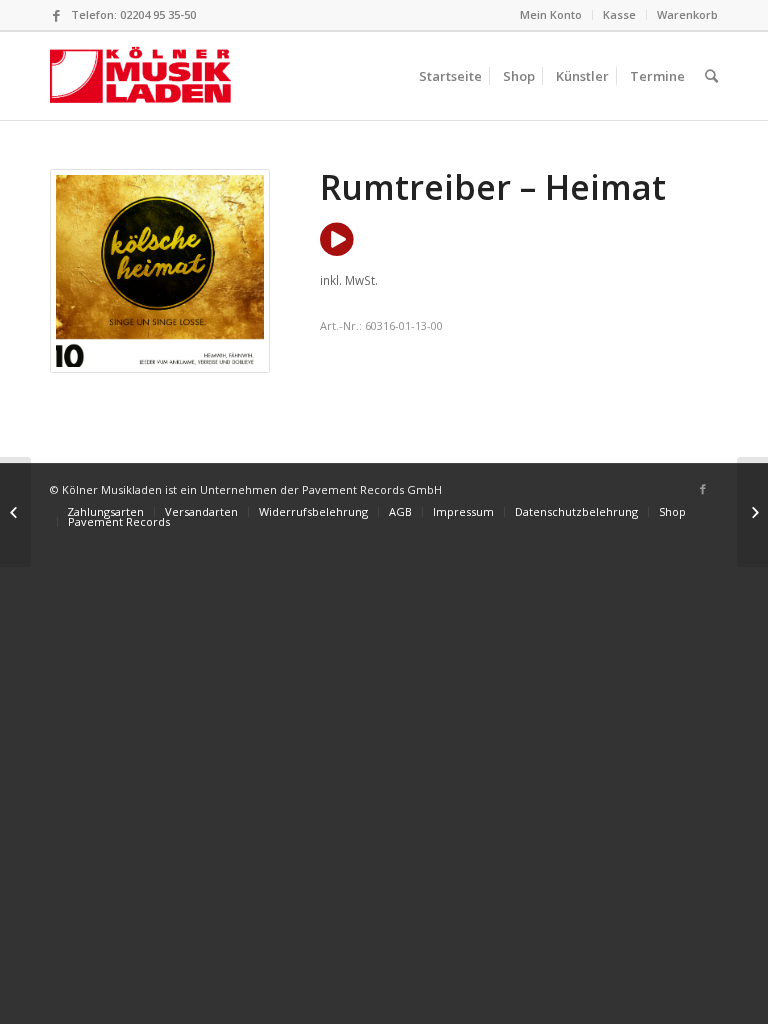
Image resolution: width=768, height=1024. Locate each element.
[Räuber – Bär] (15, 512)
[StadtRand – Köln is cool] (752, 512)
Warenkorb (687, 14)
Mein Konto (551, 14)
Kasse (619, 14)
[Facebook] (56, 15)
